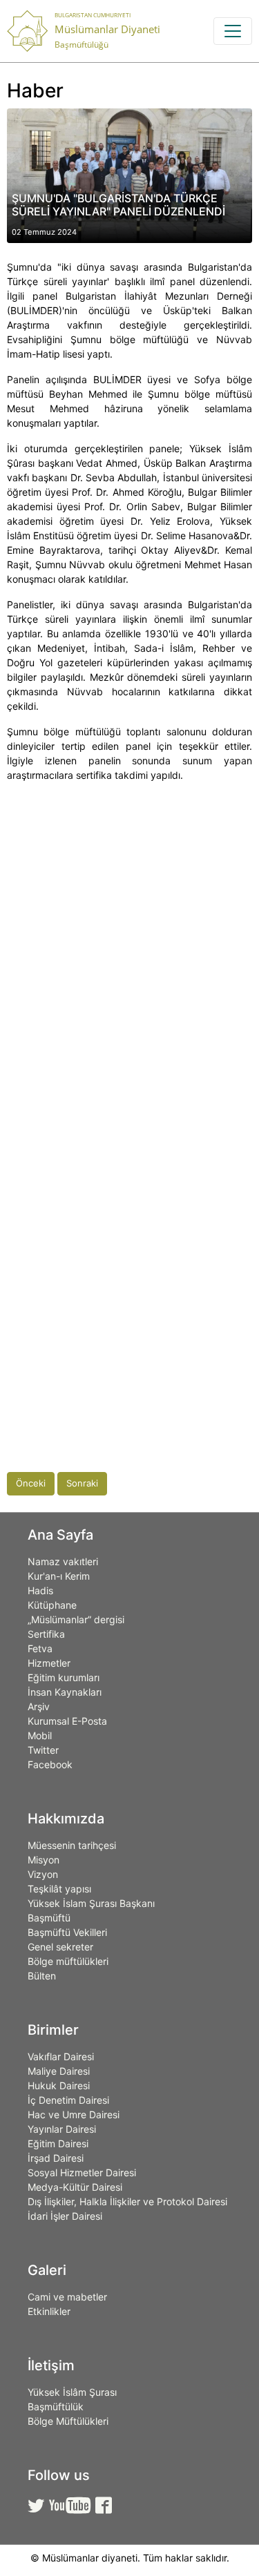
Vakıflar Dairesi (61, 2056)
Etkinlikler (49, 2311)
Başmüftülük (56, 2406)
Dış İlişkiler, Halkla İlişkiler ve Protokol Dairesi (127, 2201)
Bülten (42, 1976)
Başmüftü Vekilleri (67, 1932)
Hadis (40, 1590)
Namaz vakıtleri (63, 1561)
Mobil (40, 1735)
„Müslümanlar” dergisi (76, 1619)
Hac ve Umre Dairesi (74, 2114)
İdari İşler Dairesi (65, 2216)
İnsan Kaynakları (65, 1692)
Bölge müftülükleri (68, 1961)
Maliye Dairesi (59, 2071)
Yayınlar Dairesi (62, 2129)
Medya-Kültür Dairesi (75, 2187)
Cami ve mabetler (67, 2297)
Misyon (44, 1860)
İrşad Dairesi (56, 2158)
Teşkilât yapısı (59, 1889)
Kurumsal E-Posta (67, 1721)
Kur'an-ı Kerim (59, 1576)
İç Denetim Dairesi (68, 2100)
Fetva (40, 1648)
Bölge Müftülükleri (68, 2421)
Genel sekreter (60, 1947)
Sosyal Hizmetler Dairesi (82, 2172)
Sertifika (46, 1634)
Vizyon (43, 1874)
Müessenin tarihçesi (72, 1845)
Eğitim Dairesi (58, 2143)
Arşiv (39, 1706)
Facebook (50, 1764)
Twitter (43, 1750)
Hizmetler (49, 1663)
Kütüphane (52, 1605)
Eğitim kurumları (64, 1677)
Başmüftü (49, 1918)
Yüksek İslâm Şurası (72, 2392)
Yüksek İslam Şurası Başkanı (91, 1903)
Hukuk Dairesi (59, 2085)
